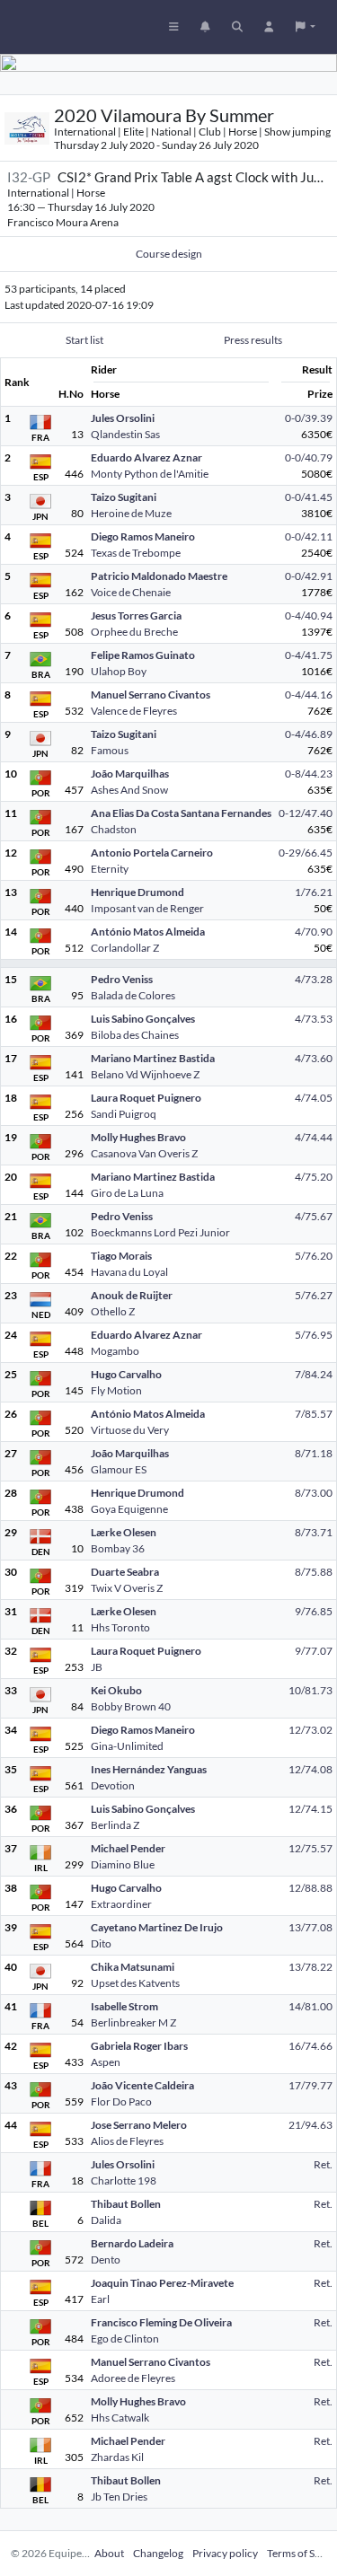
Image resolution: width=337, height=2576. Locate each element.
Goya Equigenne (129, 1509)
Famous (110, 750)
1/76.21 (314, 892)
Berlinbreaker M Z (133, 2022)
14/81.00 (310, 2006)
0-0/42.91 (309, 576)
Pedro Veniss (122, 979)
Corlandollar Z (125, 948)
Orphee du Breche (134, 632)
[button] (306, 27)
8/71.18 (314, 1453)
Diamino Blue (123, 1864)
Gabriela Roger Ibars (139, 2046)
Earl (100, 2299)
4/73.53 (314, 1019)
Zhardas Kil (117, 2457)
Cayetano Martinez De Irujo (157, 1927)
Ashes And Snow (129, 790)
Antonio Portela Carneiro (152, 853)
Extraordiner (121, 1904)
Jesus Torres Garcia (136, 615)
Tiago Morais (121, 1256)
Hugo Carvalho (126, 1374)
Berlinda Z (115, 1825)
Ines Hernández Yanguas (149, 1769)
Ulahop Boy (119, 671)
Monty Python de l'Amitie (150, 474)
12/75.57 (310, 1848)
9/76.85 (314, 1611)
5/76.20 (314, 1256)
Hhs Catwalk (120, 2418)
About (109, 2553)
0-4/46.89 (309, 734)
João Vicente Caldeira (142, 2085)
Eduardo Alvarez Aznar (146, 457)
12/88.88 (310, 1888)
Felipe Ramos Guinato (143, 655)
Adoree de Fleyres (133, 2378)
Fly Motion (116, 1390)
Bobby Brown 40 (131, 1706)
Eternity (110, 869)
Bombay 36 (118, 1548)
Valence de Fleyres (134, 711)
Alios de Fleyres (127, 2141)
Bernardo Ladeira (132, 2243)
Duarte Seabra (125, 1572)
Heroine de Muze (131, 513)
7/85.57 (314, 1414)
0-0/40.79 (309, 457)
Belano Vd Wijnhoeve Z (145, 1074)
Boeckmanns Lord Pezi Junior (160, 1232)
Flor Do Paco (121, 2101)
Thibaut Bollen (126, 2204)
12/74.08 (310, 1769)
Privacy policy (225, 2553)
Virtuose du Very (130, 1430)
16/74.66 (310, 2046)
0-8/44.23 (309, 774)
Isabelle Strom (124, 2006)
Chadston (114, 829)
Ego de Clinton (125, 2339)
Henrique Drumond (137, 892)
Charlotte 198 (124, 2180)
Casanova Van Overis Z (144, 1153)
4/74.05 (314, 1098)
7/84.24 (314, 1374)
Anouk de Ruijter (132, 1295)
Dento (106, 2259)
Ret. (323, 2164)
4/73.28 (314, 979)
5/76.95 (314, 1335)
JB (97, 1667)
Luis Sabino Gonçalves (143, 1019)
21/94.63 (310, 2125)
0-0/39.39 (309, 418)
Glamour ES (119, 1469)
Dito (101, 1943)
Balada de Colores (133, 995)
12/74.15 (310, 1809)
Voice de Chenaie (131, 592)
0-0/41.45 (309, 497)
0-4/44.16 (309, 695)
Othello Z (113, 1311)
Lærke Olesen (124, 1532)
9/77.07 (314, 1651)
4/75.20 (314, 1177)
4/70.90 (314, 932)
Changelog (158, 2553)
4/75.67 (314, 1216)
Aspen (106, 2062)
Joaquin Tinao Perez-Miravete (162, 2283)
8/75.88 (314, 1572)
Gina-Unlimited (127, 1746)
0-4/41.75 (309, 655)
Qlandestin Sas (125, 434)
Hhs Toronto (120, 1627)
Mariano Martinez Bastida (153, 1058)
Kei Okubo (116, 1690)
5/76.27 (314, 1295)
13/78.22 (310, 1967)
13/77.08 (310, 1927)
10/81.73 (310, 1690)
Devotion (113, 1785)
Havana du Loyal (129, 1272)
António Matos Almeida (148, 932)
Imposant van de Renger (147, 908)
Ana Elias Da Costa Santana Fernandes (181, 813)
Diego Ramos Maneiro (143, 536)
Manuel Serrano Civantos (151, 695)
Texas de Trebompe (136, 553)
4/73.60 (314, 1058)
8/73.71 (314, 1532)
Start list (84, 340)
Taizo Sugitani (124, 497)
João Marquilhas (130, 774)
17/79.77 (310, 2085)
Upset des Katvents (135, 1983)
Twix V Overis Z (127, 1588)
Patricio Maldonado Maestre (159, 576)
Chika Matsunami (133, 1967)
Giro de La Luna (127, 1193)
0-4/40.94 (309, 615)
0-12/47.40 (306, 813)
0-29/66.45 (306, 853)
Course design (169, 254)
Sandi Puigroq (124, 1114)
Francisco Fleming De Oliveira (161, 2322)
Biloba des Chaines (135, 1035)
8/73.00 (314, 1493)
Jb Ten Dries (119, 2497)
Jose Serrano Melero (139, 2125)
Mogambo (115, 1351)
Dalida (106, 2220)
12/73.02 (310, 1730)
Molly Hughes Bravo (138, 1137)
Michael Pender (128, 1848)
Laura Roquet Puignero (146, 1098)
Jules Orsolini (123, 418)
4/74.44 (314, 1137)
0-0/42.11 (309, 536)
